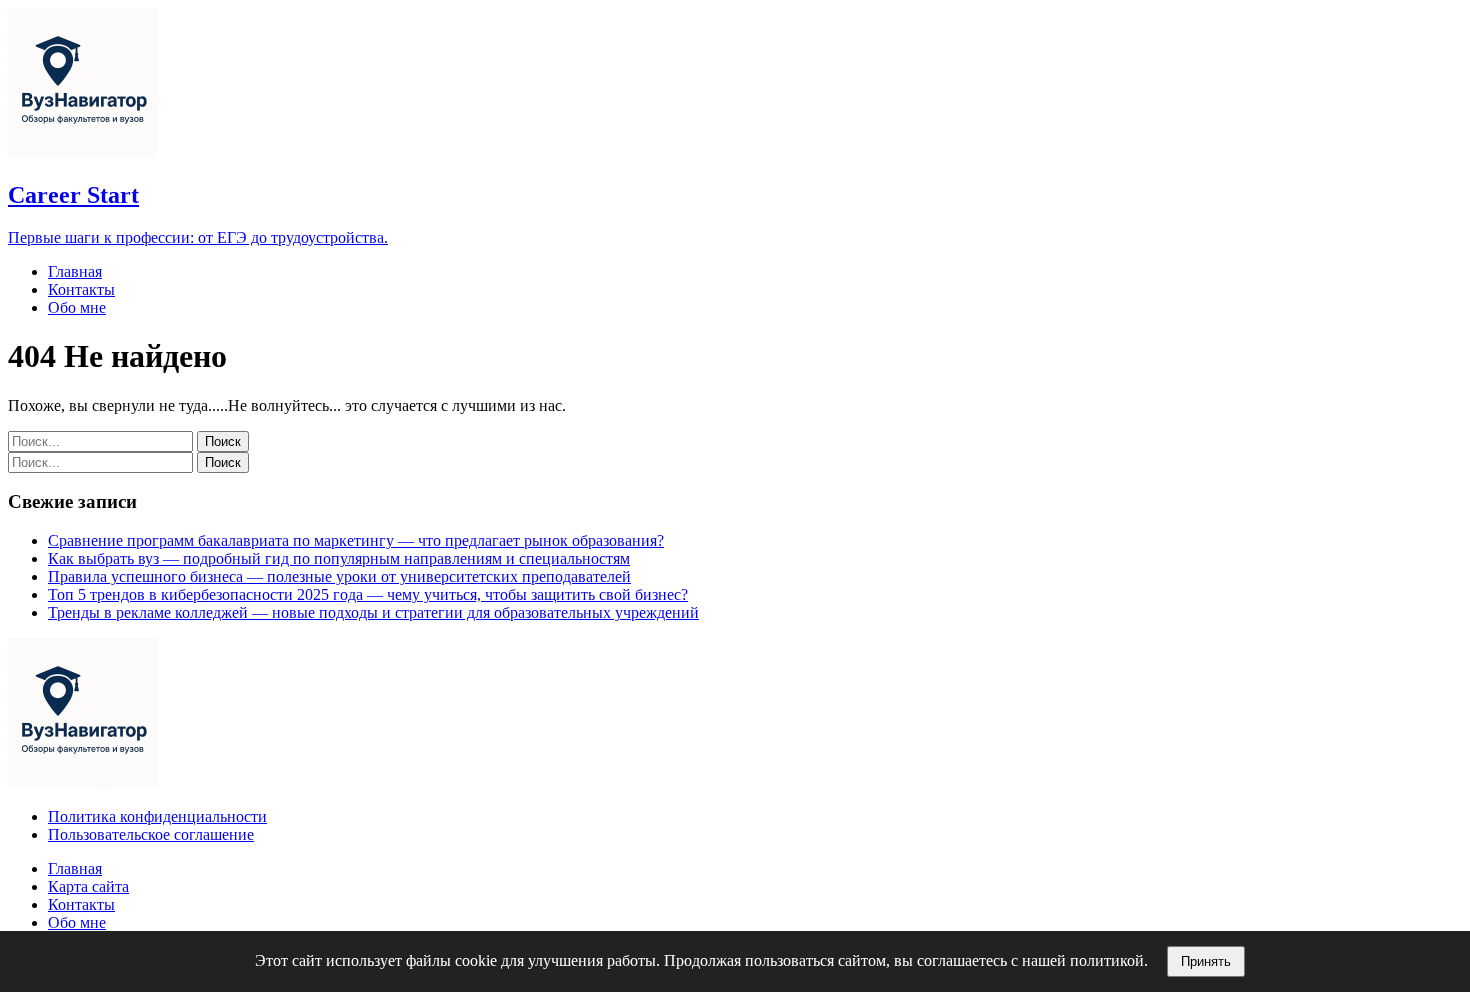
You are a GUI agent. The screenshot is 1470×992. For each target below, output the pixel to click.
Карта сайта (88, 886)
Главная (75, 271)
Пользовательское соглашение (151, 834)
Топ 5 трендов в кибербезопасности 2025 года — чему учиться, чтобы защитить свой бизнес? (368, 594)
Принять (1206, 961)
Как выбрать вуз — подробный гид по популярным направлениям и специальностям (339, 558)
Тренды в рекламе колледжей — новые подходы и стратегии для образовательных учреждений (373, 612)
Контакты (81, 289)
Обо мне (77, 307)
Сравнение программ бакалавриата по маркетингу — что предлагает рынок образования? (356, 540)
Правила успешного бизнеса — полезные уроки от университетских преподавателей (339, 576)
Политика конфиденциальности (157, 816)
